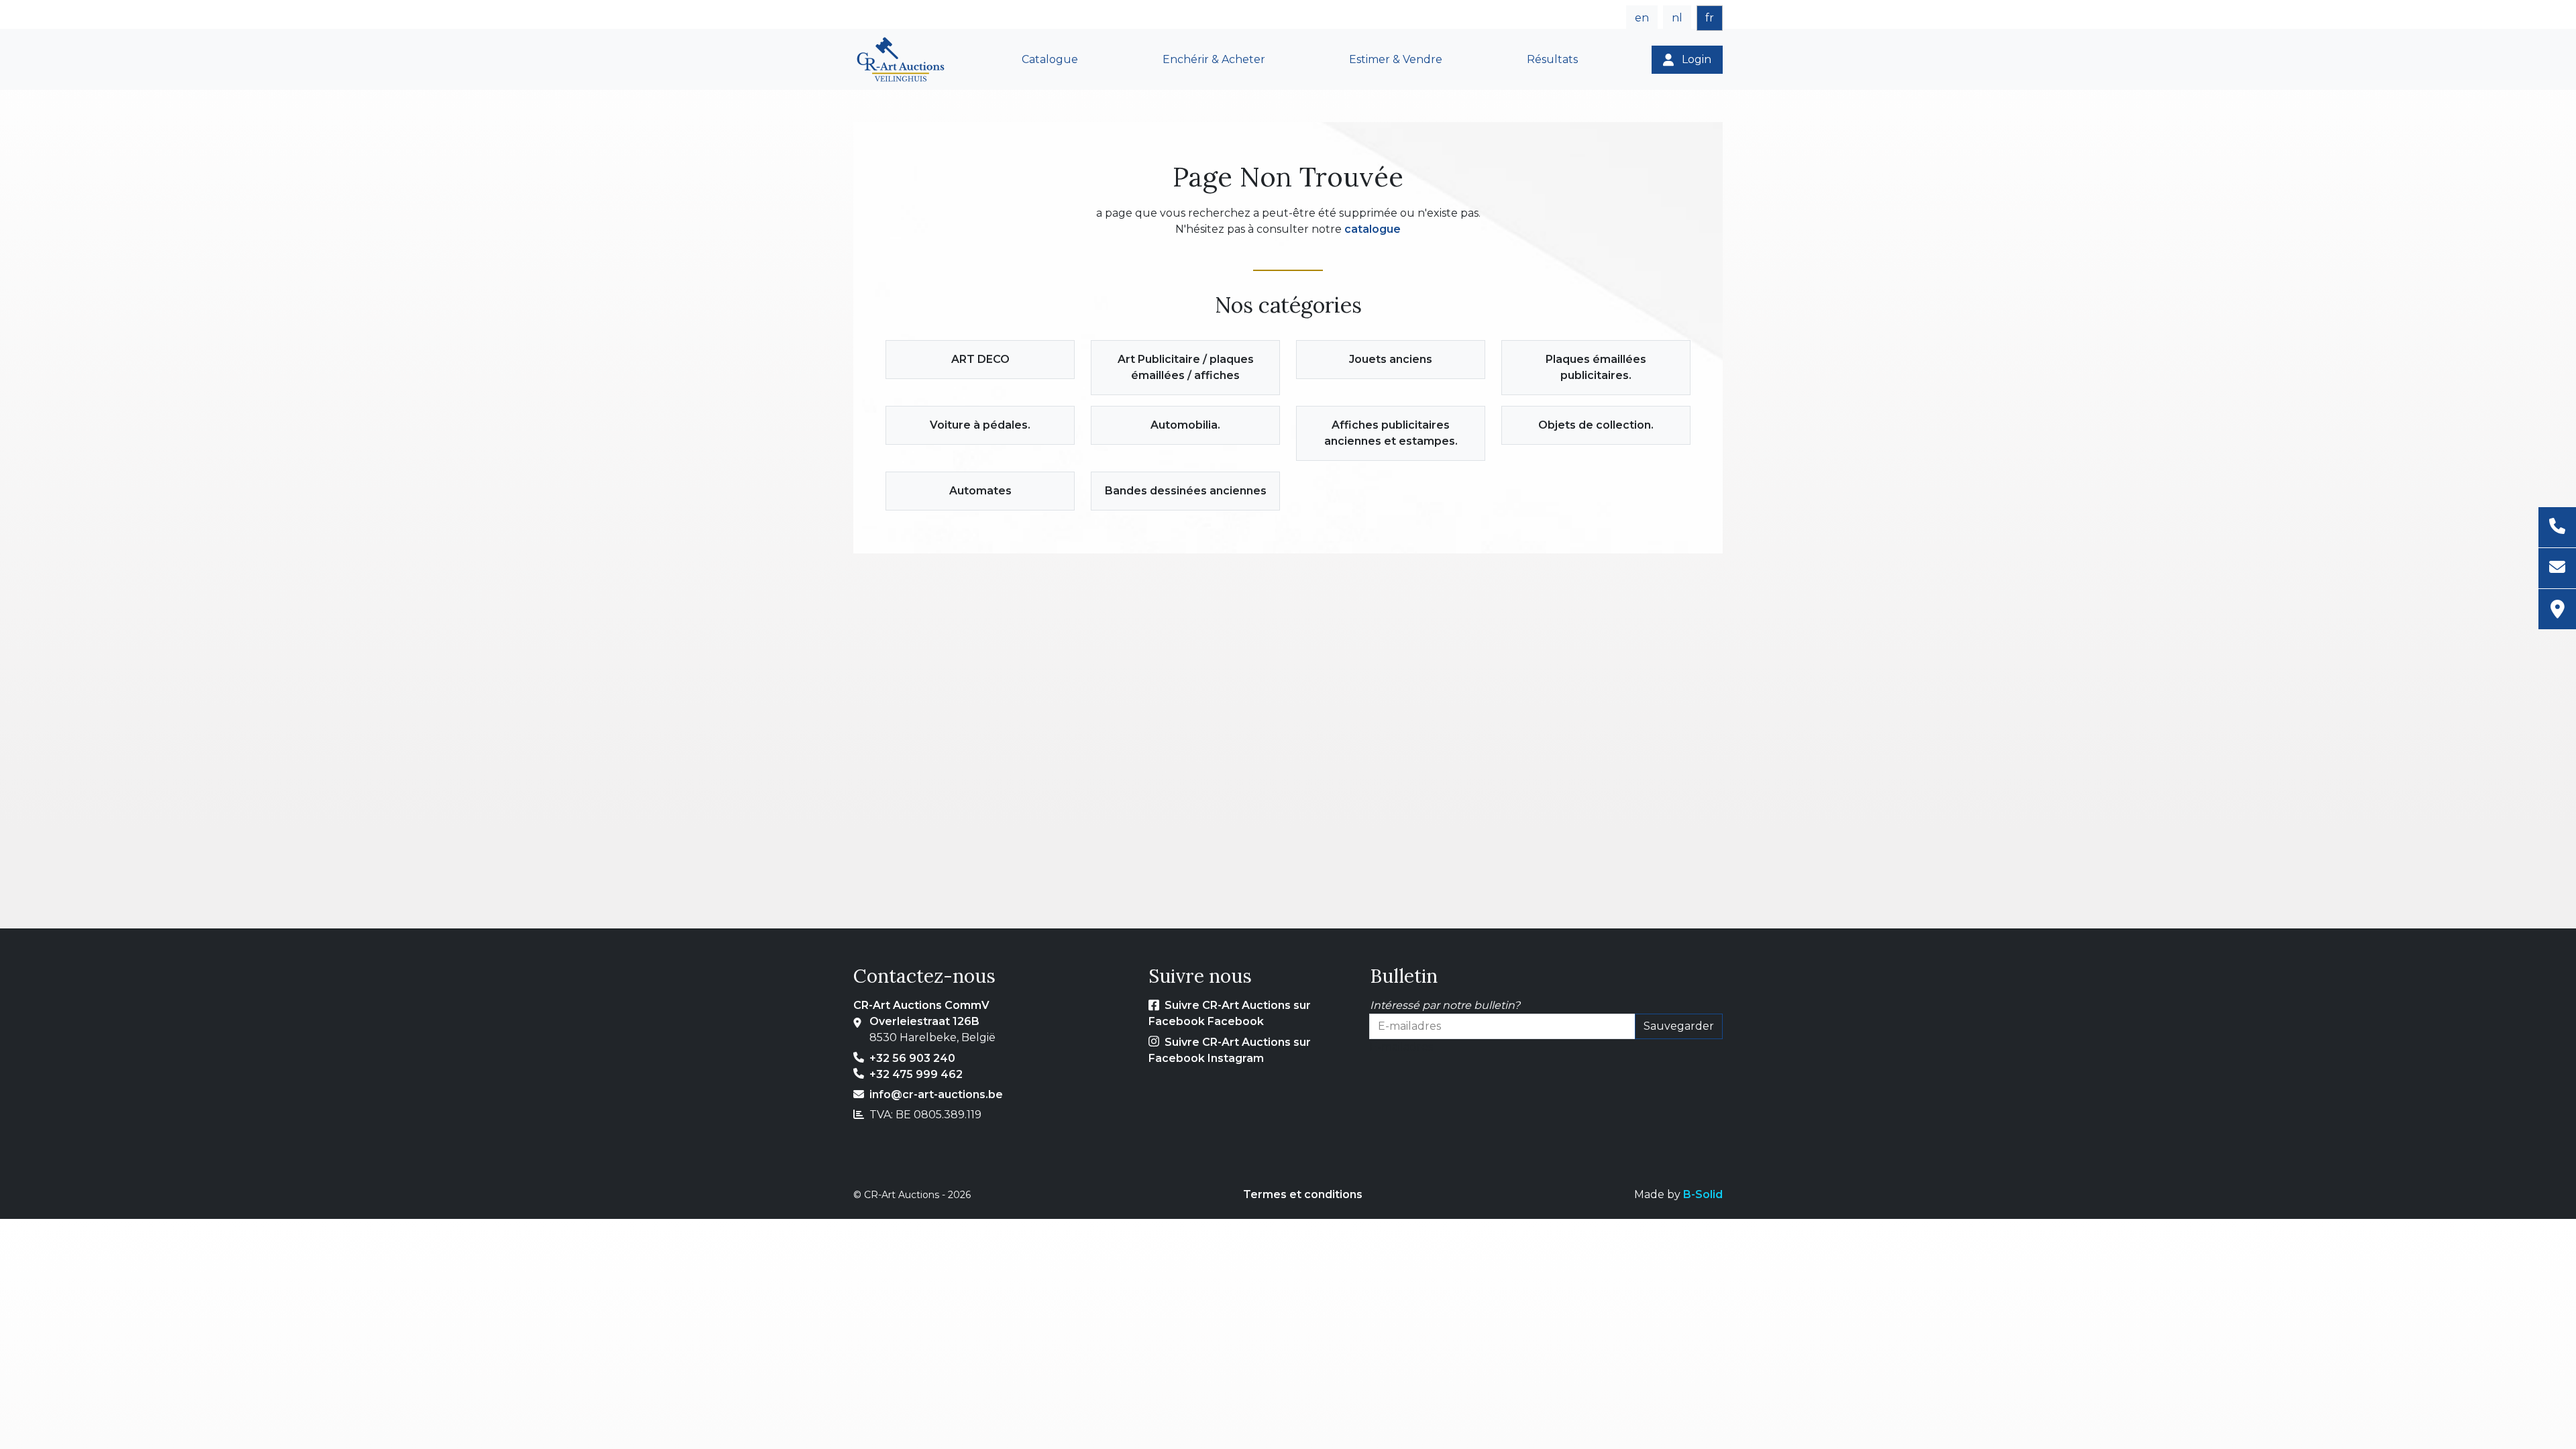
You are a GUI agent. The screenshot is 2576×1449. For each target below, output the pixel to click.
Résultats (1552, 59)
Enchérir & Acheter (1214, 59)
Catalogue (1050, 59)
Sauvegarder (1679, 1026)
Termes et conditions (1303, 1194)
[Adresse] (2557, 609)
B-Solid (1703, 1194)
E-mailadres (1401, 1047)
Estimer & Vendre (1396, 59)
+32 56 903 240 (912, 1058)
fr (1710, 18)
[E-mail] (2557, 569)
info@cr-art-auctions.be (936, 1094)
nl (1677, 18)
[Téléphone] (2557, 528)
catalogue (1373, 229)
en (1642, 18)
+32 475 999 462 (916, 1074)
